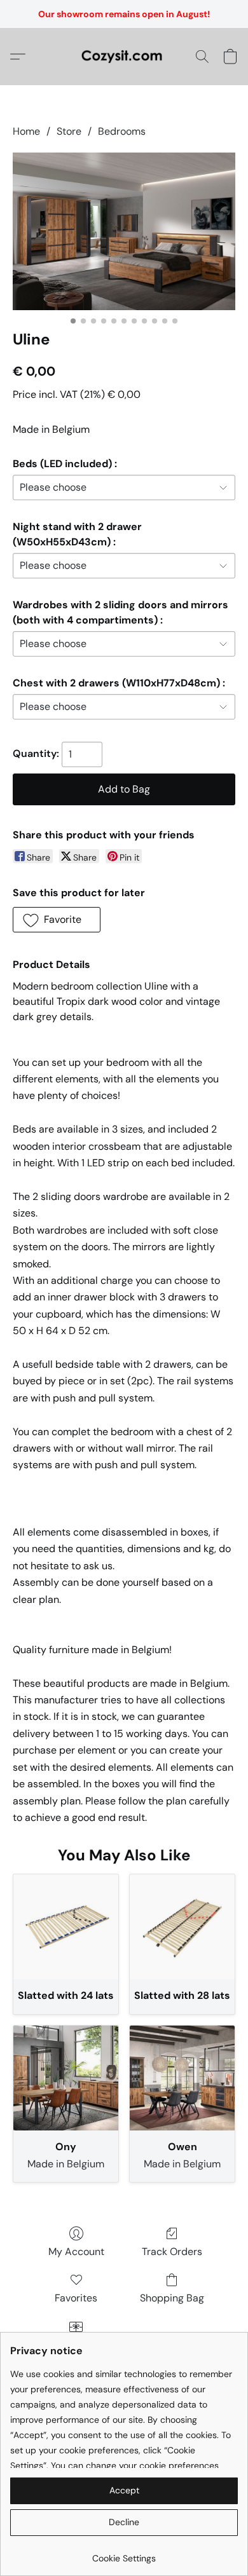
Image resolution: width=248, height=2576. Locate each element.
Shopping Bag (172, 2298)
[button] (124, 57)
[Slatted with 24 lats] (66, 1927)
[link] (124, 2553)
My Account (76, 2252)
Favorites (76, 2298)
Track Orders (172, 2252)
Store (69, 131)
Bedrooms (122, 131)
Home (26, 131)
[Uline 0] (124, 231)
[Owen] (182, 2078)
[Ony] (66, 2078)
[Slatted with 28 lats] (182, 1927)
